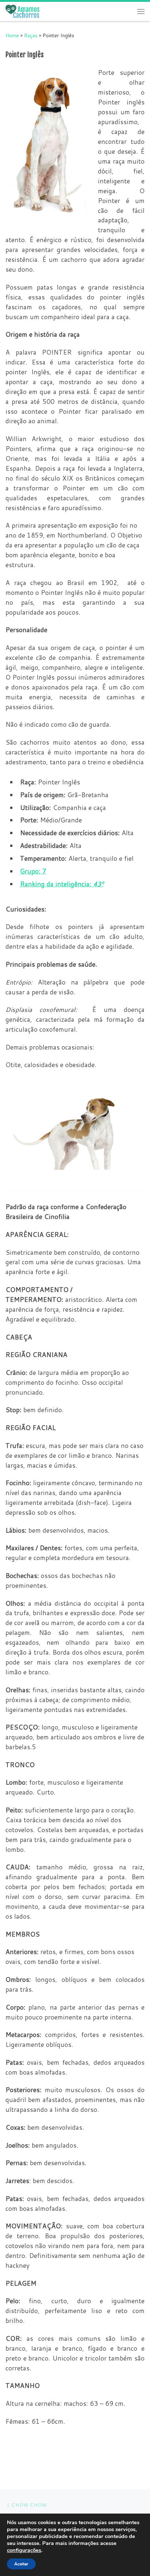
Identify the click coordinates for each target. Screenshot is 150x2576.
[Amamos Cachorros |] (22, 11)
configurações (24, 2550)
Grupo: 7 (33, 871)
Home (12, 35)
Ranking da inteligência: (62, 884)
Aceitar (21, 2564)
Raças (31, 35)
